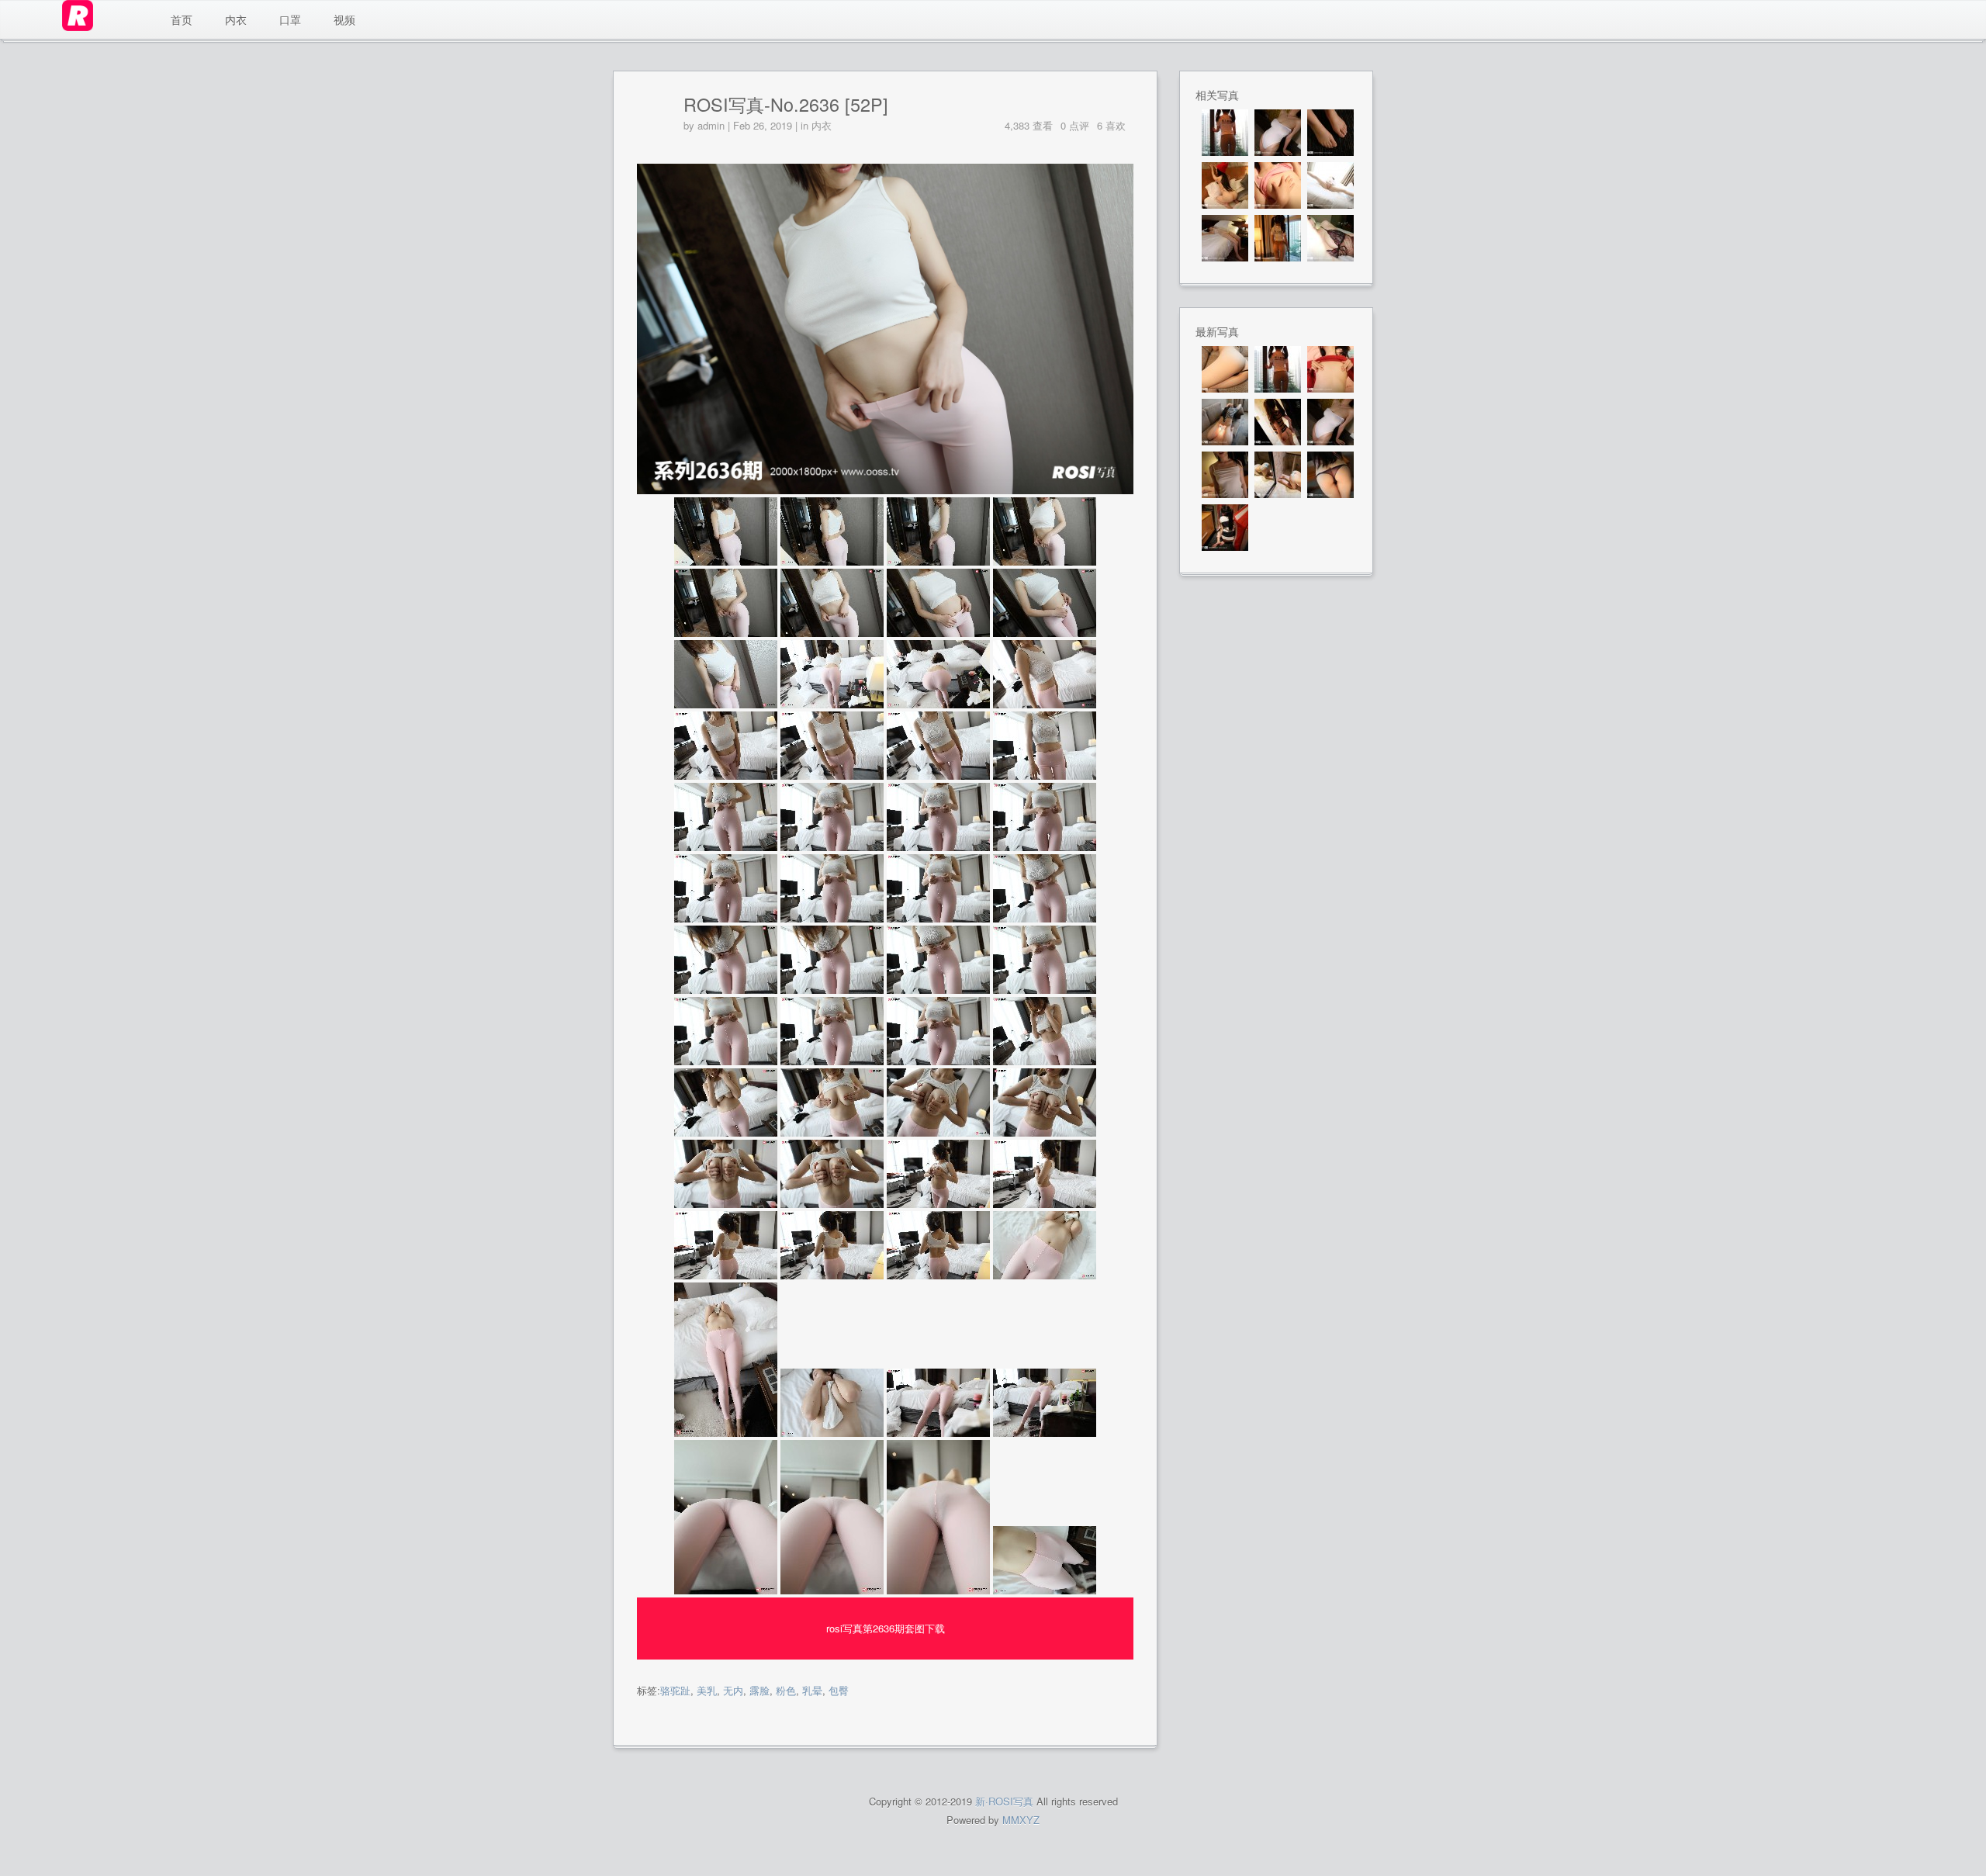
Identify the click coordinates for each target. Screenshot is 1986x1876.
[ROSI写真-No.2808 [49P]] (1330, 133)
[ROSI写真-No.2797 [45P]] (1225, 238)
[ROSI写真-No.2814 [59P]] (1225, 475)
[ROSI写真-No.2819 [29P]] (1225, 133)
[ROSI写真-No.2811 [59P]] (1225, 528)
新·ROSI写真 (1004, 1801)
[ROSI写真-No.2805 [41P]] (1278, 185)
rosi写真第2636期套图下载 (886, 1628)
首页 (182, 19)
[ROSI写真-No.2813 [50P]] (1278, 475)
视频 (344, 19)
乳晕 (812, 1690)
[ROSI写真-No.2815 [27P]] (1278, 133)
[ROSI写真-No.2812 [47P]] (1330, 475)
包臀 (839, 1690)
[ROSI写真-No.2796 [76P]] (1278, 238)
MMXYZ (1021, 1820)
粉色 (786, 1690)
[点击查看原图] (885, 490)
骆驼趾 (675, 1690)
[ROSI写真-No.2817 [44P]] (1225, 422)
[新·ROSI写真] (105, 19)
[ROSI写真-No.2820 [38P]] (1225, 369)
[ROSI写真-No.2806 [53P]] (1225, 185)
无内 (733, 1690)
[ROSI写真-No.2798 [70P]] (1330, 185)
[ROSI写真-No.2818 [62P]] (1330, 369)
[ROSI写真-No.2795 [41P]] (1330, 238)
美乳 (707, 1690)
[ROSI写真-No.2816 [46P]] (1278, 422)
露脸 (759, 1690)
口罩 (290, 19)
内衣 (236, 19)
